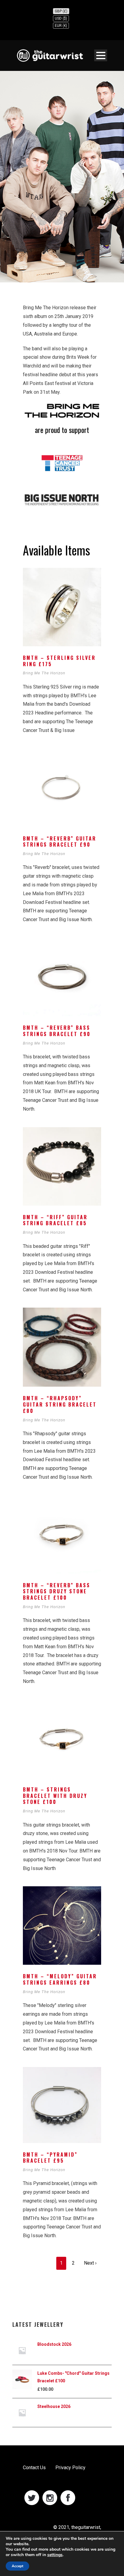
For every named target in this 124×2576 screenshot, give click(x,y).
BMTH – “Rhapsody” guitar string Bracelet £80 (60, 1404)
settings (55, 2555)
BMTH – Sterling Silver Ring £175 (59, 661)
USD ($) (61, 18)
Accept (17, 2566)
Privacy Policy (70, 2468)
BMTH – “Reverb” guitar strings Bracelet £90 (60, 842)
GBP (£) (61, 11)
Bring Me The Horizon (44, 673)
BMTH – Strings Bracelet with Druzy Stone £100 (55, 1796)
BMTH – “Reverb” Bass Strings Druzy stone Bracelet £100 (57, 1592)
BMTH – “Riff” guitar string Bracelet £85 (55, 1220)
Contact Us (34, 2468)
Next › (90, 2263)
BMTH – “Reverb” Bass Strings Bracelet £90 (57, 1031)
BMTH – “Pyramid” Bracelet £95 (50, 2158)
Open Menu (101, 55)
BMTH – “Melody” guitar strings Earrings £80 (60, 1979)
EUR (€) (61, 26)
